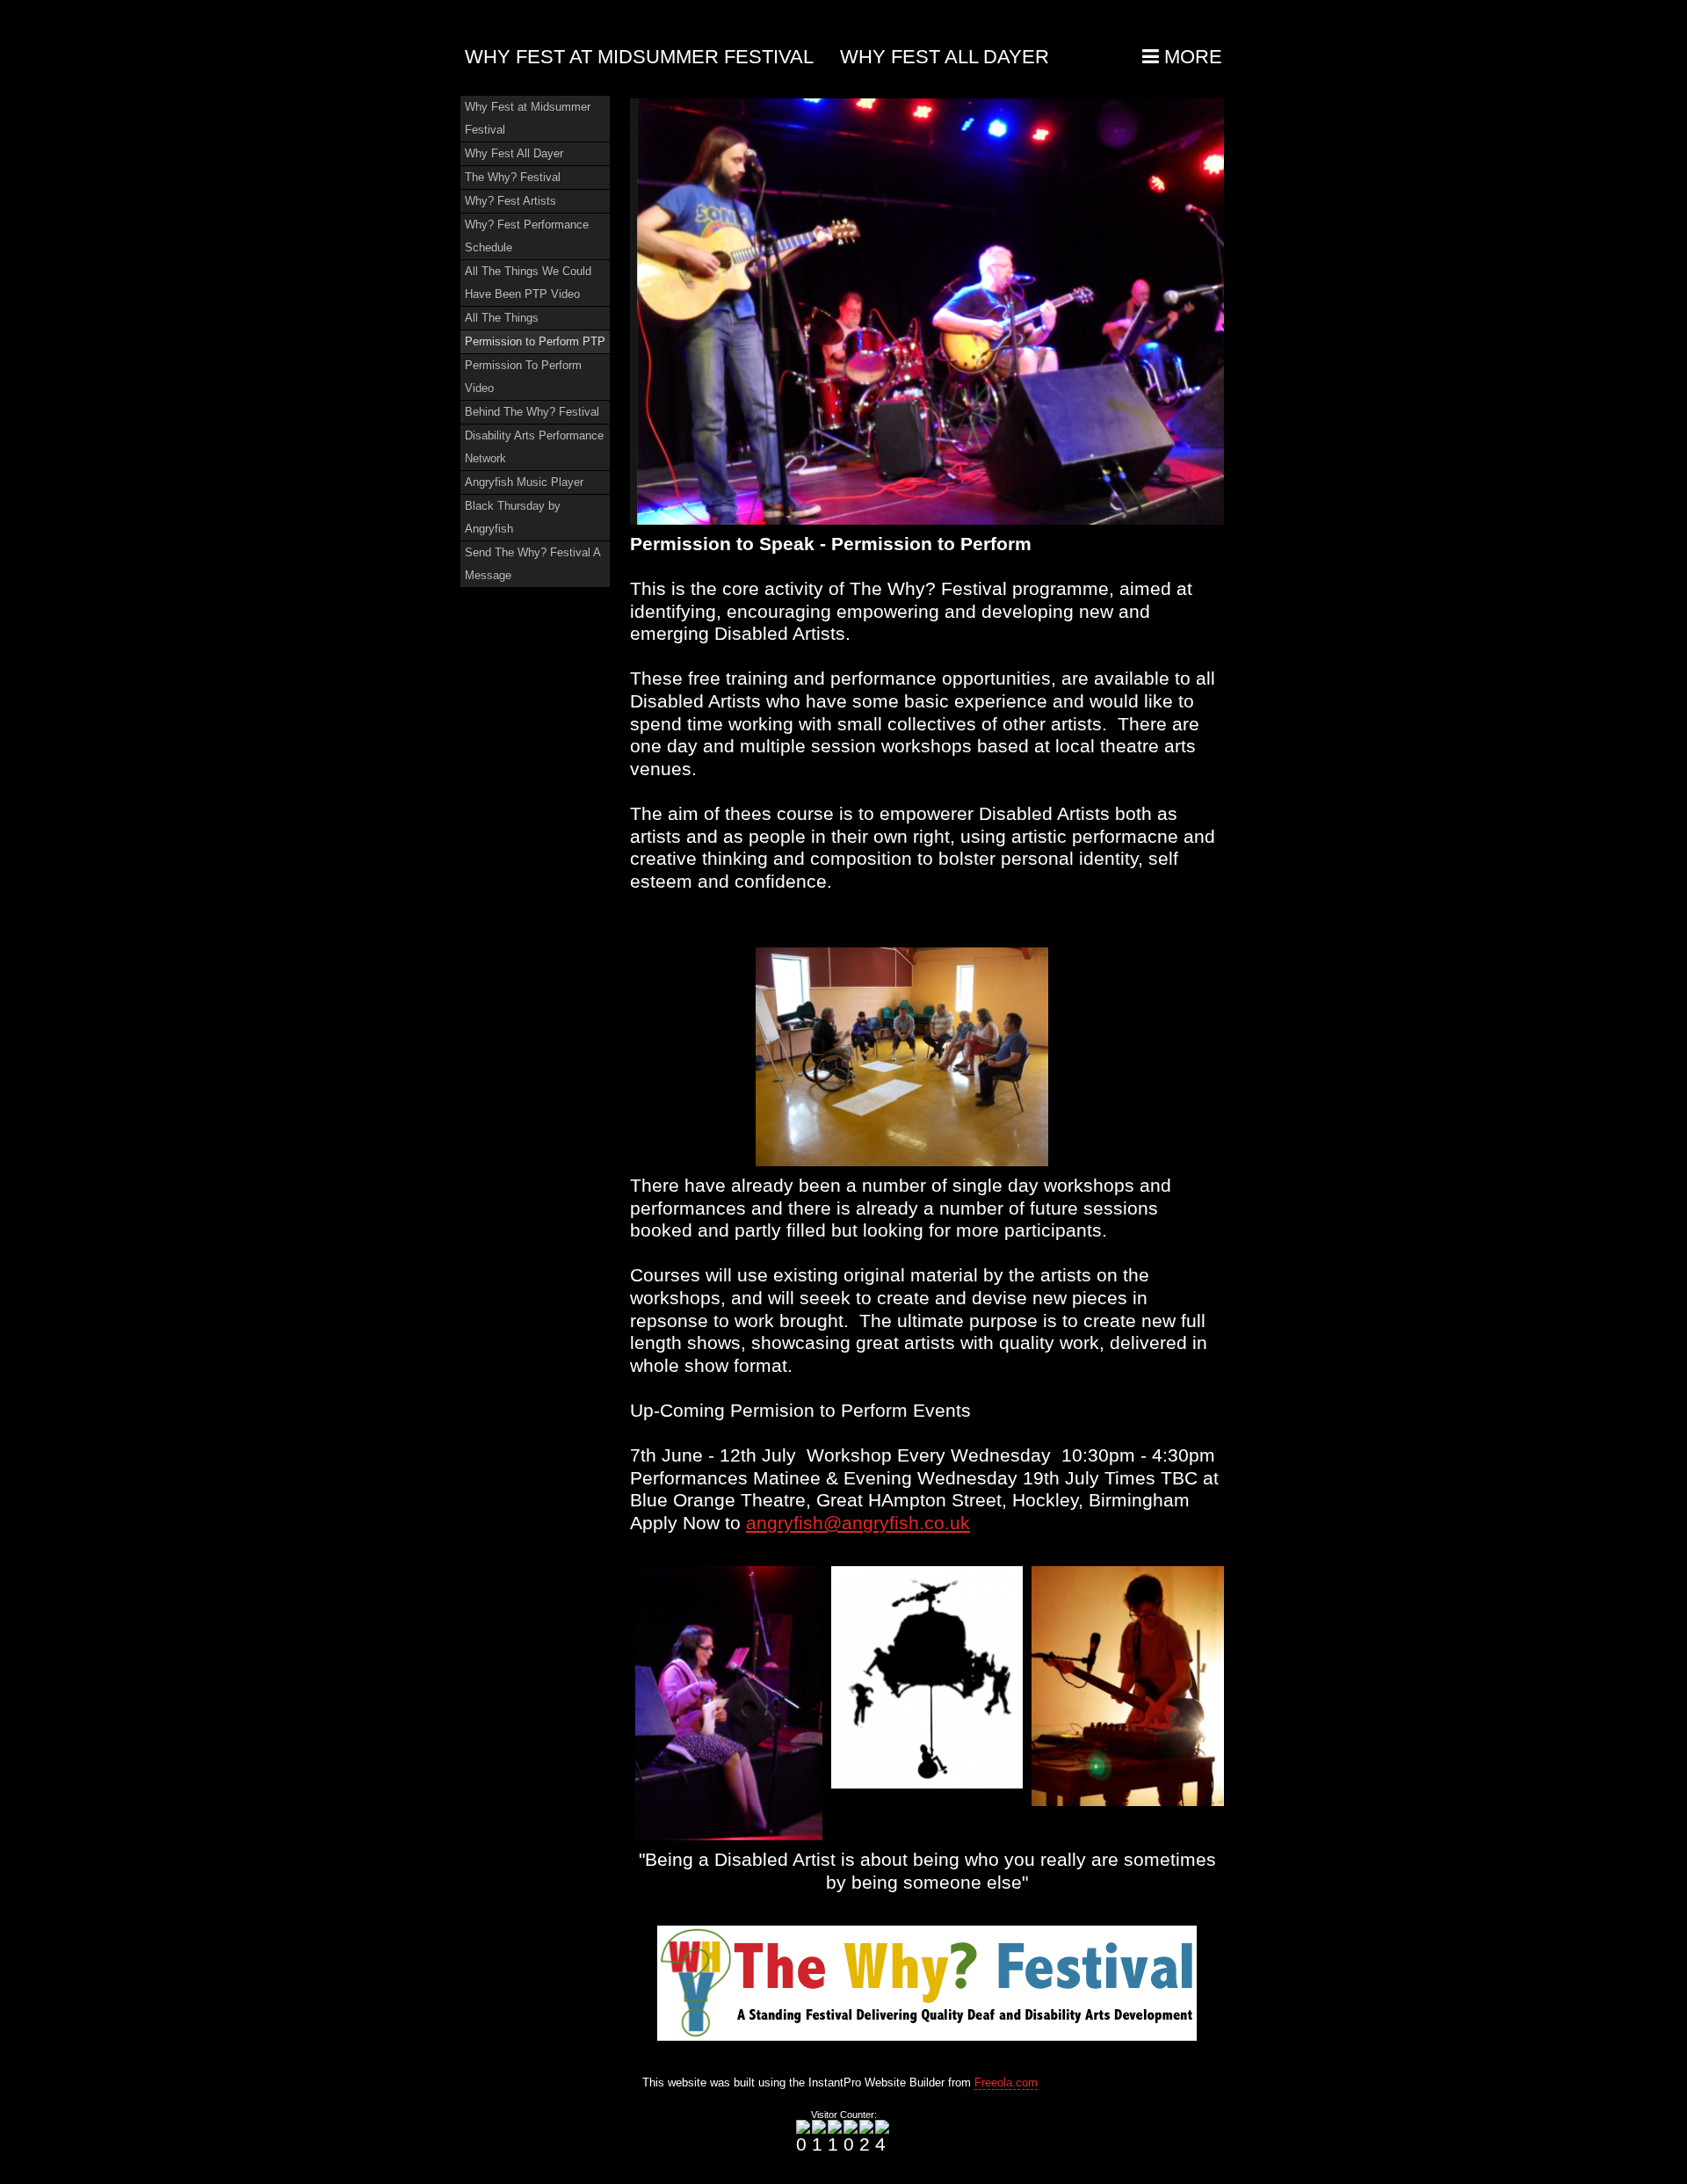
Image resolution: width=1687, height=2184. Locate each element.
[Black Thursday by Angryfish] (927, 312)
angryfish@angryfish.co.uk (858, 1523)
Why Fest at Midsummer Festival (639, 57)
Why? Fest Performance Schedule (527, 236)
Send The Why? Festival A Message (533, 564)
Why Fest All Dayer (945, 57)
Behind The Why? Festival (532, 412)
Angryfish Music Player (524, 482)
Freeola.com (1006, 2082)
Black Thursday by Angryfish (513, 517)
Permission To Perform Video (523, 377)
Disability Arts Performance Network (534, 447)
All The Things (502, 318)
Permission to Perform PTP (535, 341)
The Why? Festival (513, 177)
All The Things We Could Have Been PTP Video (528, 283)
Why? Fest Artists (510, 201)
